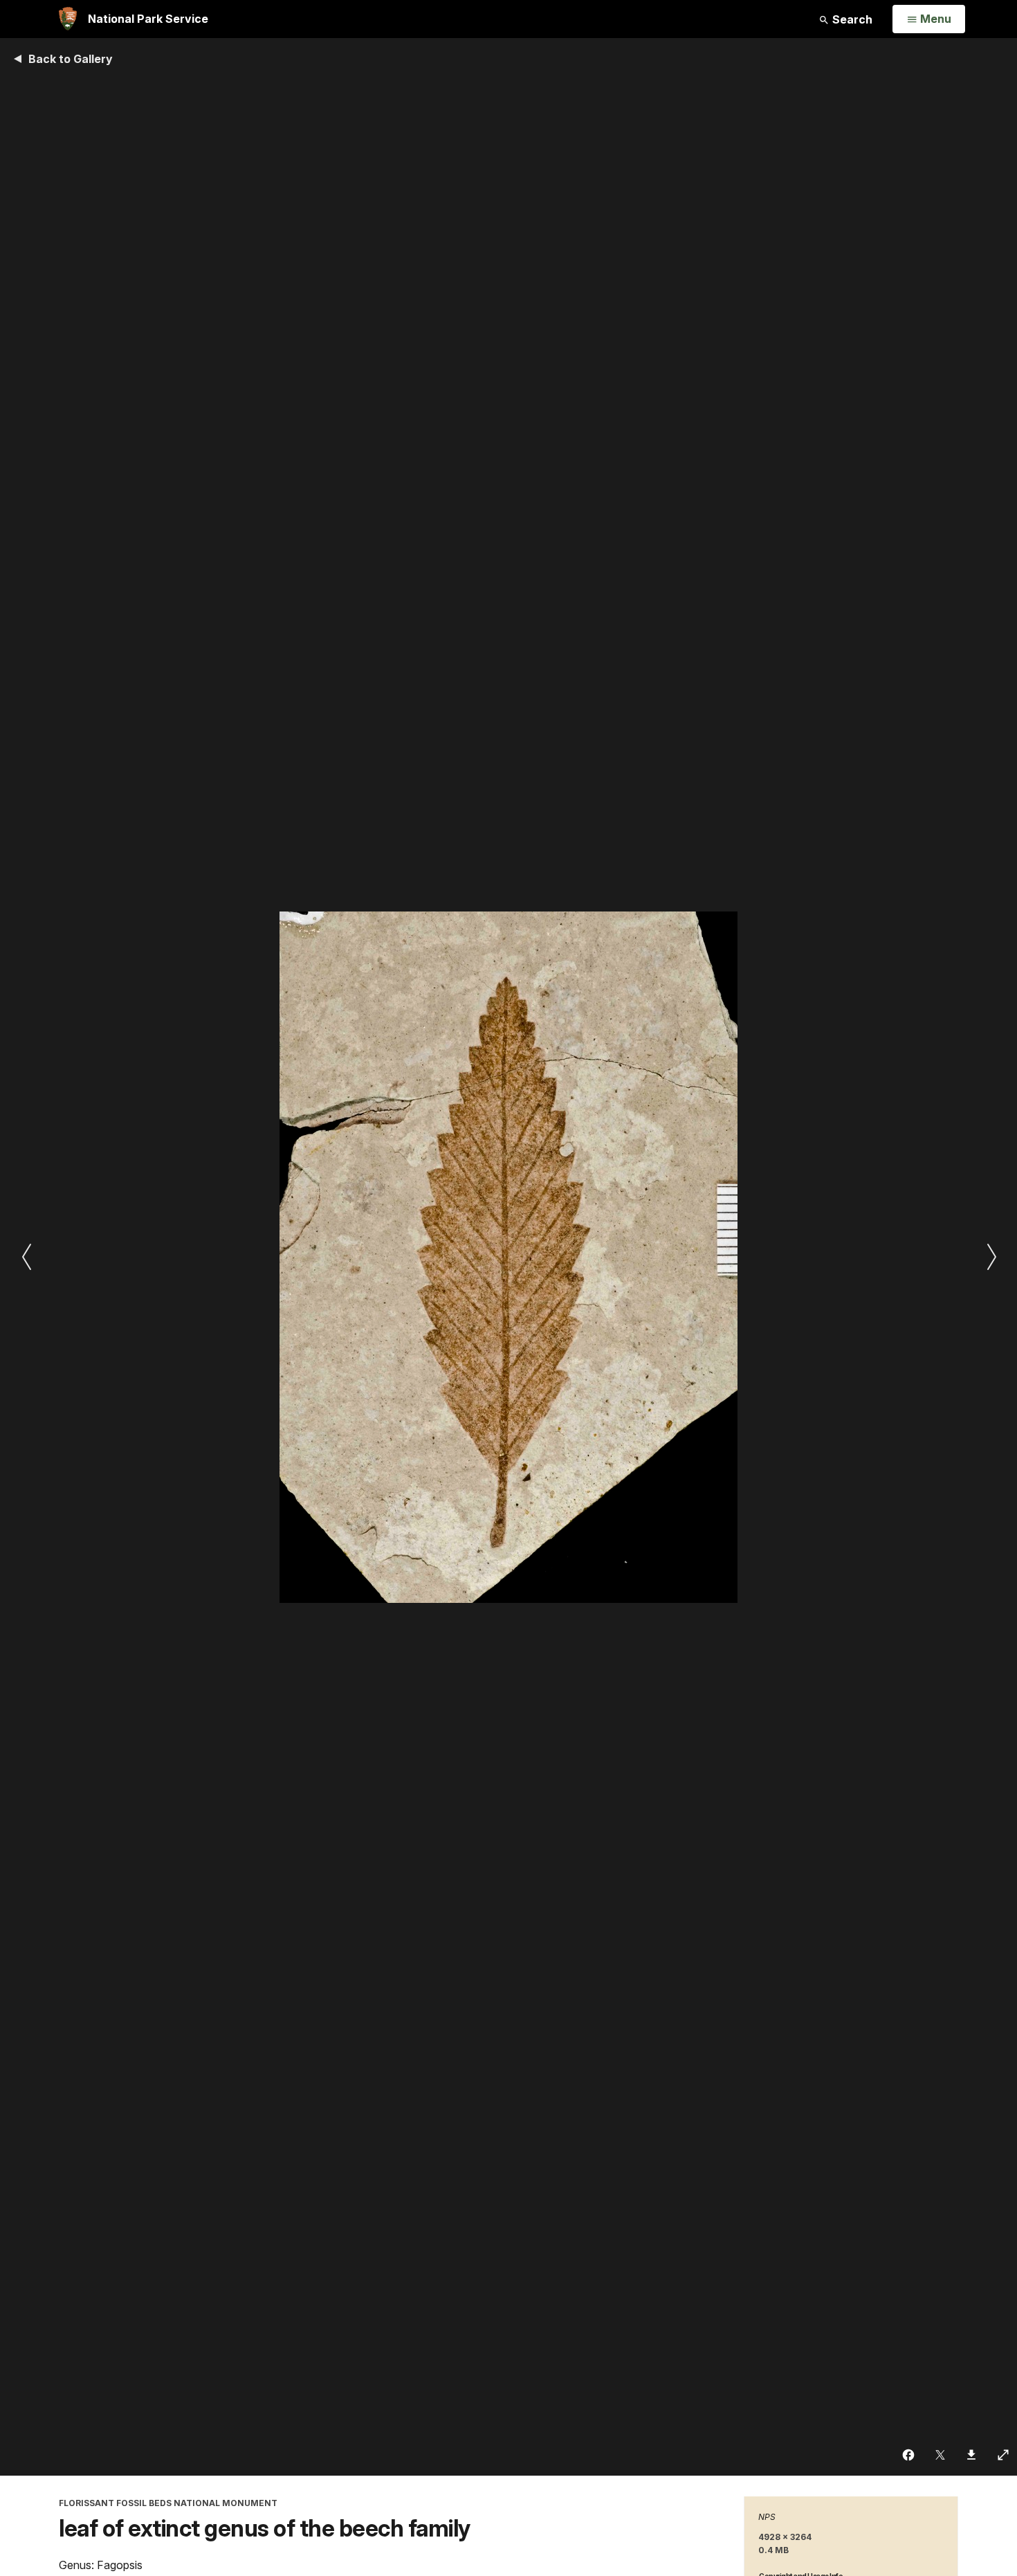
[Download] (972, 2455)
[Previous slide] (26, 1257)
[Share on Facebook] (909, 2455)
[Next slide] (991, 1257)
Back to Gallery (71, 59)
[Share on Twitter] (941, 2455)
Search (851, 19)
